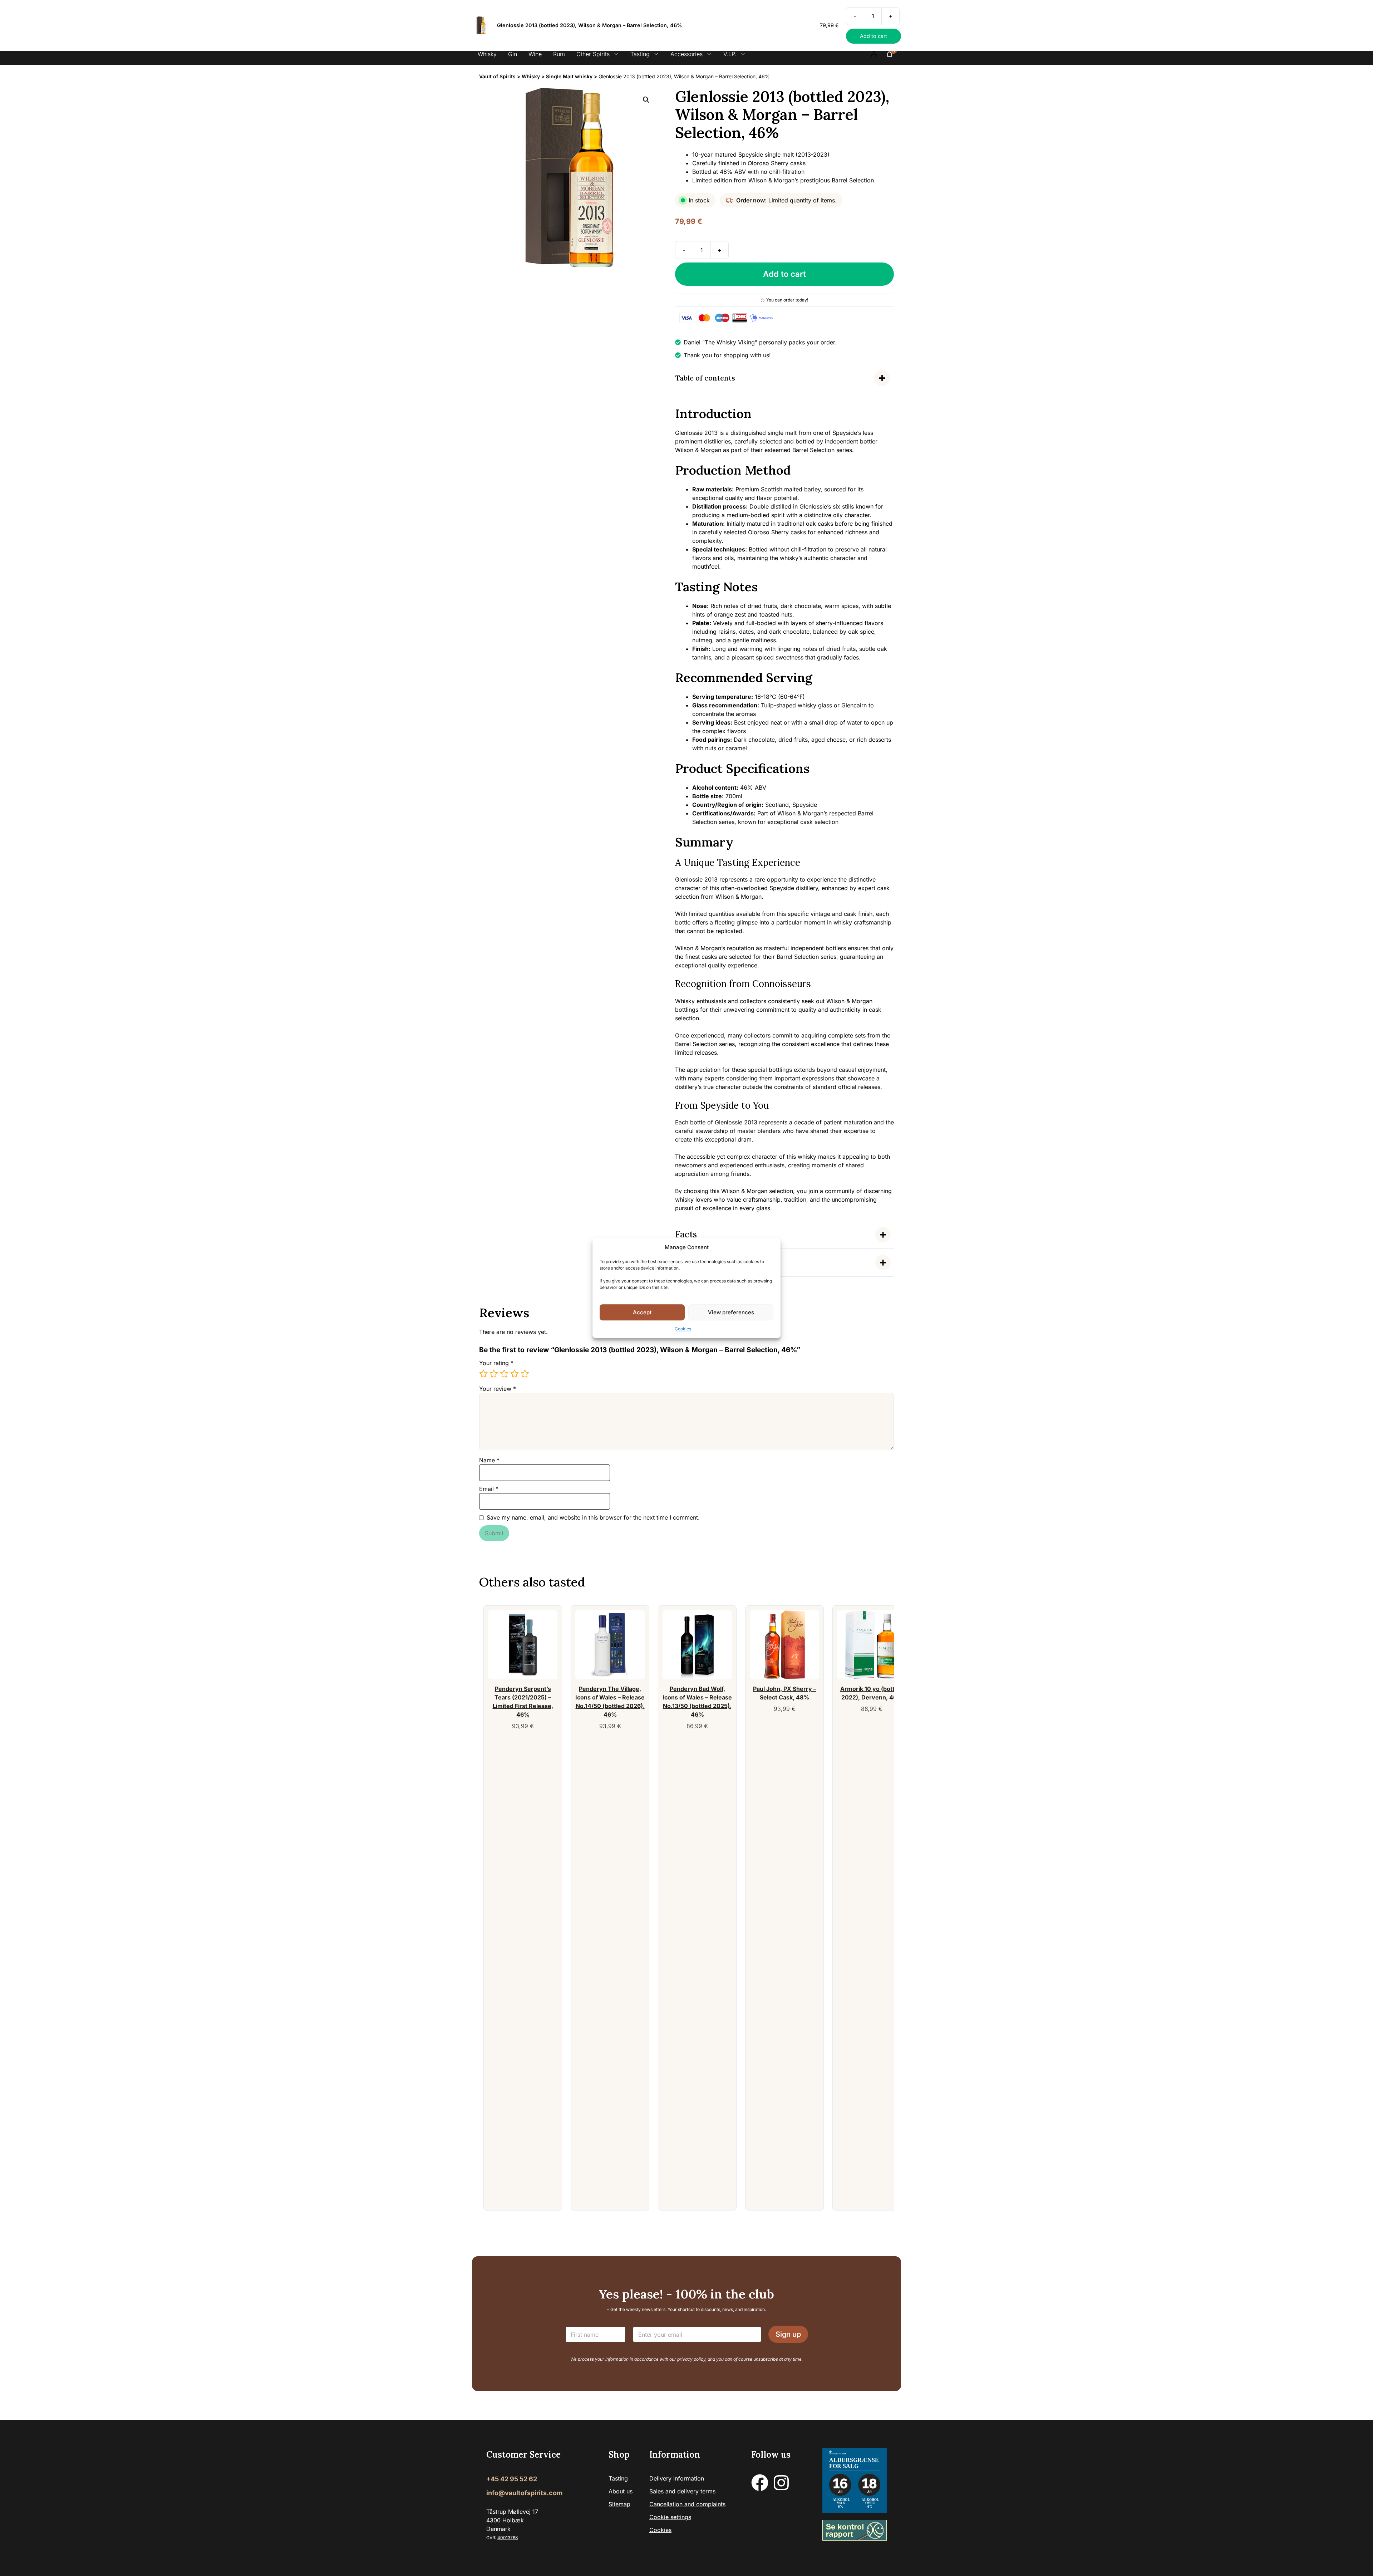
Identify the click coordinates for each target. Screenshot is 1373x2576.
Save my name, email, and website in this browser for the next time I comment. (593, 1517)
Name (489, 1460)
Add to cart (784, 274)
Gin (513, 54)
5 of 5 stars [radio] (525, 1374)
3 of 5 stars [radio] (504, 1374)
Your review (498, 1389)
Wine (535, 54)
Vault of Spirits (497, 76)
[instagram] (781, 2483)
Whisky (487, 54)
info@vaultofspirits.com (524, 2493)
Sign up (788, 2335)
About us (621, 2492)
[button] (646, 100)
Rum (559, 54)
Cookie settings (670, 2517)
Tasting (640, 54)
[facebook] (760, 2483)
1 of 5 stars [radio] (483, 1374)
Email (489, 1489)
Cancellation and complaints (687, 2504)
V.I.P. (730, 54)
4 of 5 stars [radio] (515, 1374)
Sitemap (619, 2504)
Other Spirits (593, 54)
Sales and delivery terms (682, 2492)
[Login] (874, 54)
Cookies (683, 1329)
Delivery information (677, 2479)
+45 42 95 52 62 (512, 2479)
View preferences (731, 1312)
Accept (642, 1312)
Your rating (496, 1363)
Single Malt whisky (569, 76)
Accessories (686, 54)
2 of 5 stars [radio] (494, 1374)
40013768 (508, 2538)
